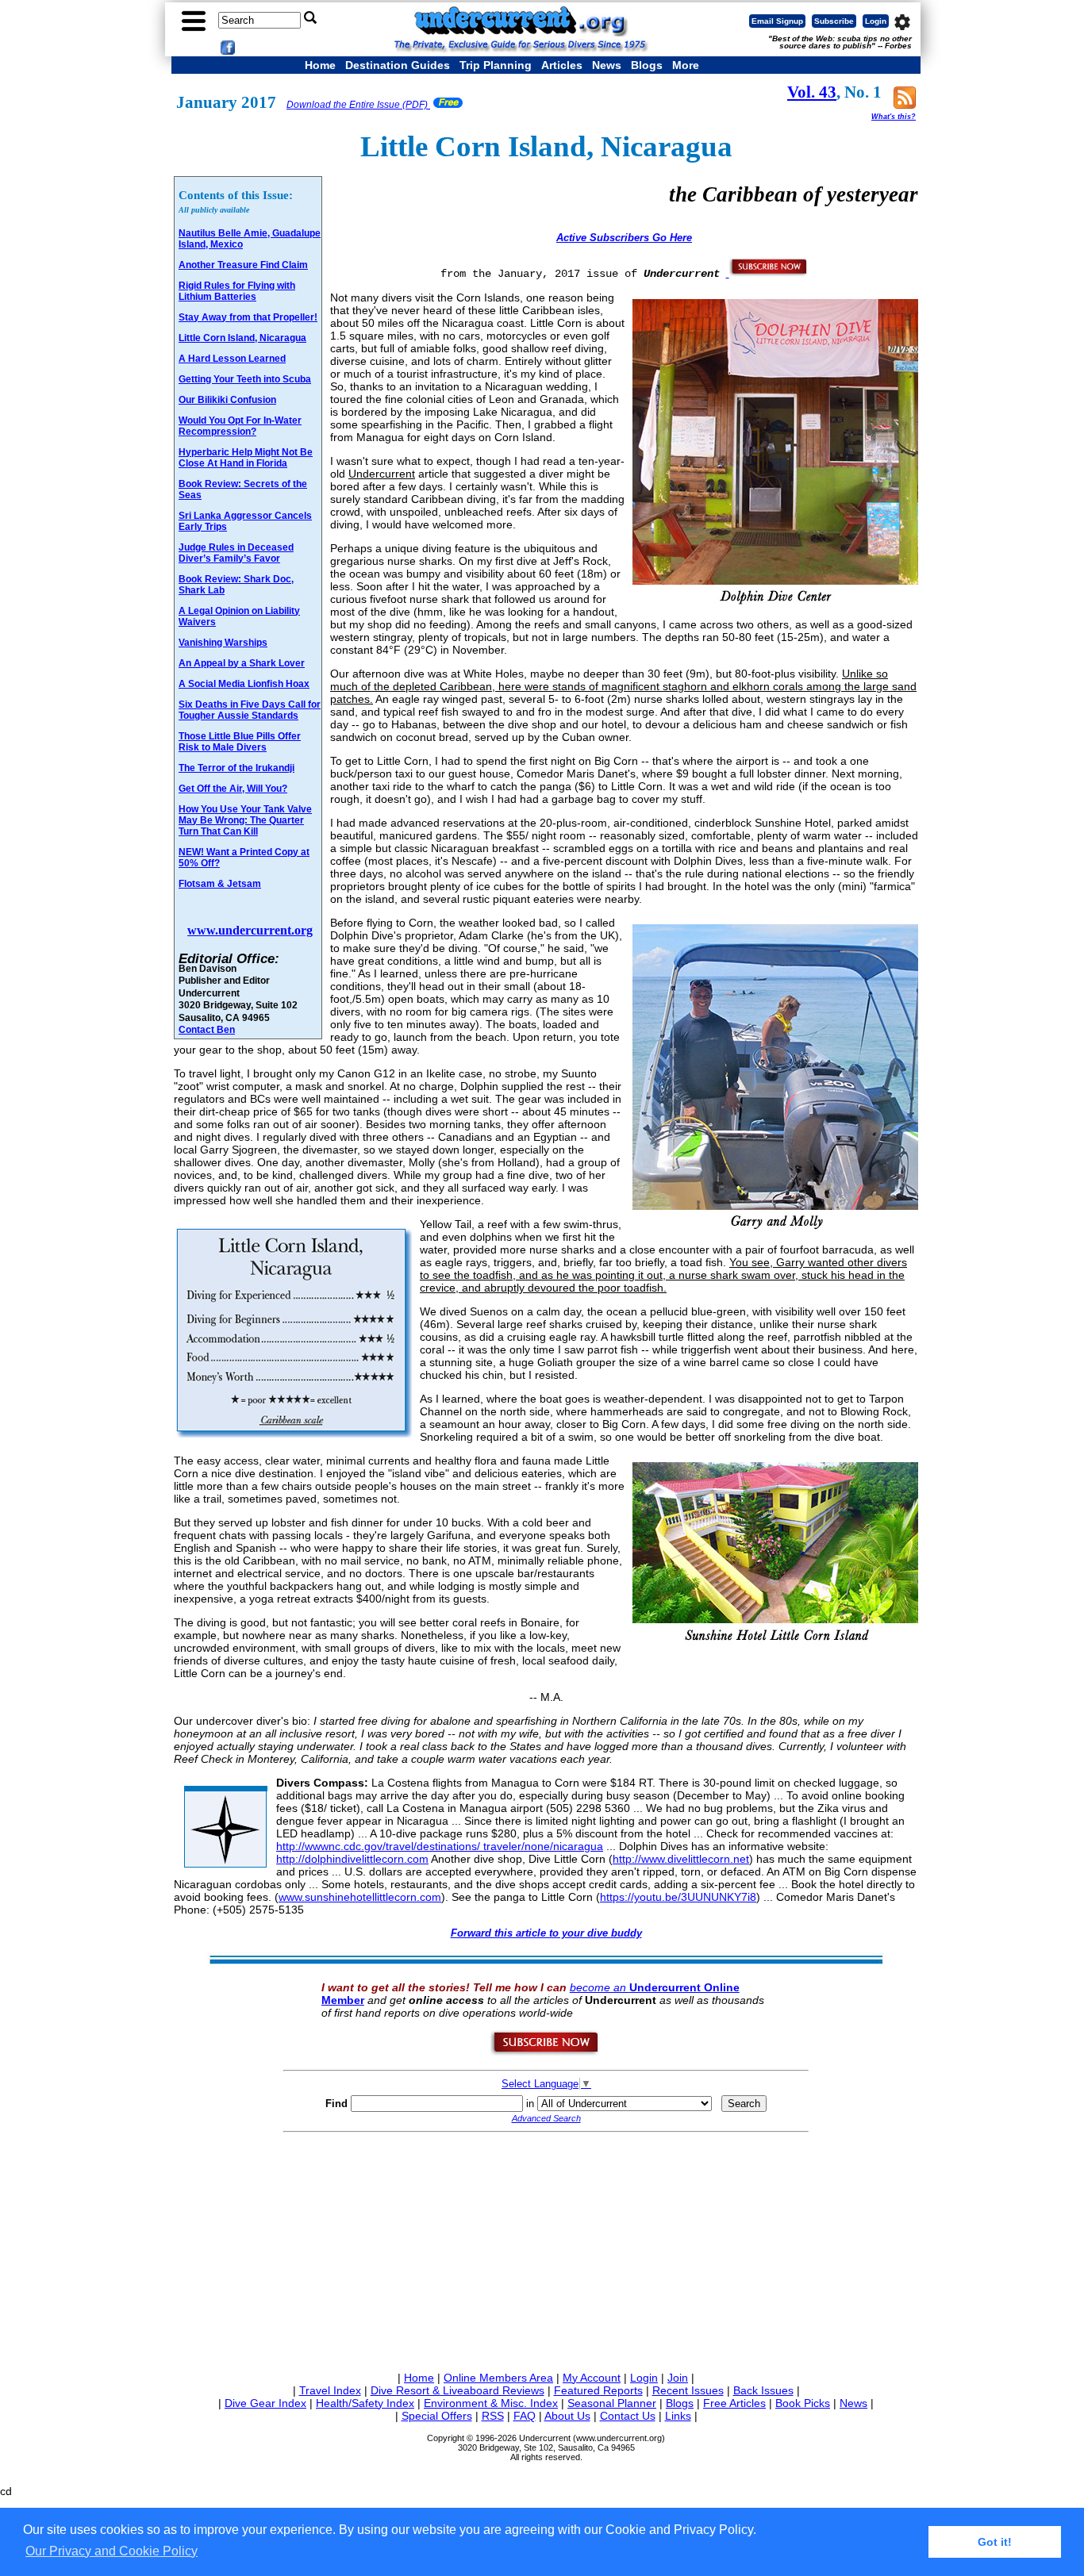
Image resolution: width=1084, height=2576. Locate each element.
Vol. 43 (812, 92)
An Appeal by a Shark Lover (242, 663)
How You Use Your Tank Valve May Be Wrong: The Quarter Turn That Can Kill (245, 820)
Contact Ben (207, 1029)
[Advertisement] (546, 2249)
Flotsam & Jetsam (220, 884)
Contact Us (628, 2416)
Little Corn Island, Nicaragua (242, 338)
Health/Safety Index (365, 2403)
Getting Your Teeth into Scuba (245, 379)
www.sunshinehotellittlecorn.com (360, 1897)
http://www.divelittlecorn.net (681, 1859)
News (607, 65)
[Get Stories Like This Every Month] (767, 273)
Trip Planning (496, 65)
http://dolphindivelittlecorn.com (352, 1859)
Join (678, 2378)
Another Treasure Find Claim (243, 265)
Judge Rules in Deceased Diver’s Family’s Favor (236, 553)
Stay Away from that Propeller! (248, 317)
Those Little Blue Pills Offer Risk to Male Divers (240, 742)
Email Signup (777, 21)
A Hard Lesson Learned (232, 359)
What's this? (894, 117)
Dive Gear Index (265, 2403)
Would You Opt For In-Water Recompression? (240, 426)
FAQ (525, 2416)
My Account (592, 2378)
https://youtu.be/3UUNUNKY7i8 (678, 1897)
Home (320, 65)
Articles (562, 65)
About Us (567, 2416)
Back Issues (763, 2390)
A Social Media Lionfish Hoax (244, 684)
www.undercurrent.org (250, 930)
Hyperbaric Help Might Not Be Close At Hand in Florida (246, 458)
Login (876, 21)
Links (678, 2416)
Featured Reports (598, 2390)
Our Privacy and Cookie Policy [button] (111, 2551)
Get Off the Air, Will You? (233, 789)
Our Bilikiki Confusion (227, 400)
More (686, 65)
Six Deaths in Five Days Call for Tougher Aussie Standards (250, 710)
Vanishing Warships (223, 643)
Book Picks (803, 2403)
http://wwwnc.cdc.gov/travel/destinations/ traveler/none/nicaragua (440, 1846)
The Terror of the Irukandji (236, 768)
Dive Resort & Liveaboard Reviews (457, 2390)
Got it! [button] (995, 2542)
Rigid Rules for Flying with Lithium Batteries (237, 291)
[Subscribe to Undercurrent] (546, 2052)
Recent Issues (688, 2390)
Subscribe (834, 21)
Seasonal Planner (612, 2403)
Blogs (647, 65)
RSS (493, 2416)
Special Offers (437, 2416)
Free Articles (734, 2403)
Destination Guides (398, 65)
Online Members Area (498, 2378)
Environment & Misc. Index (491, 2403)
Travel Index (330, 2390)
